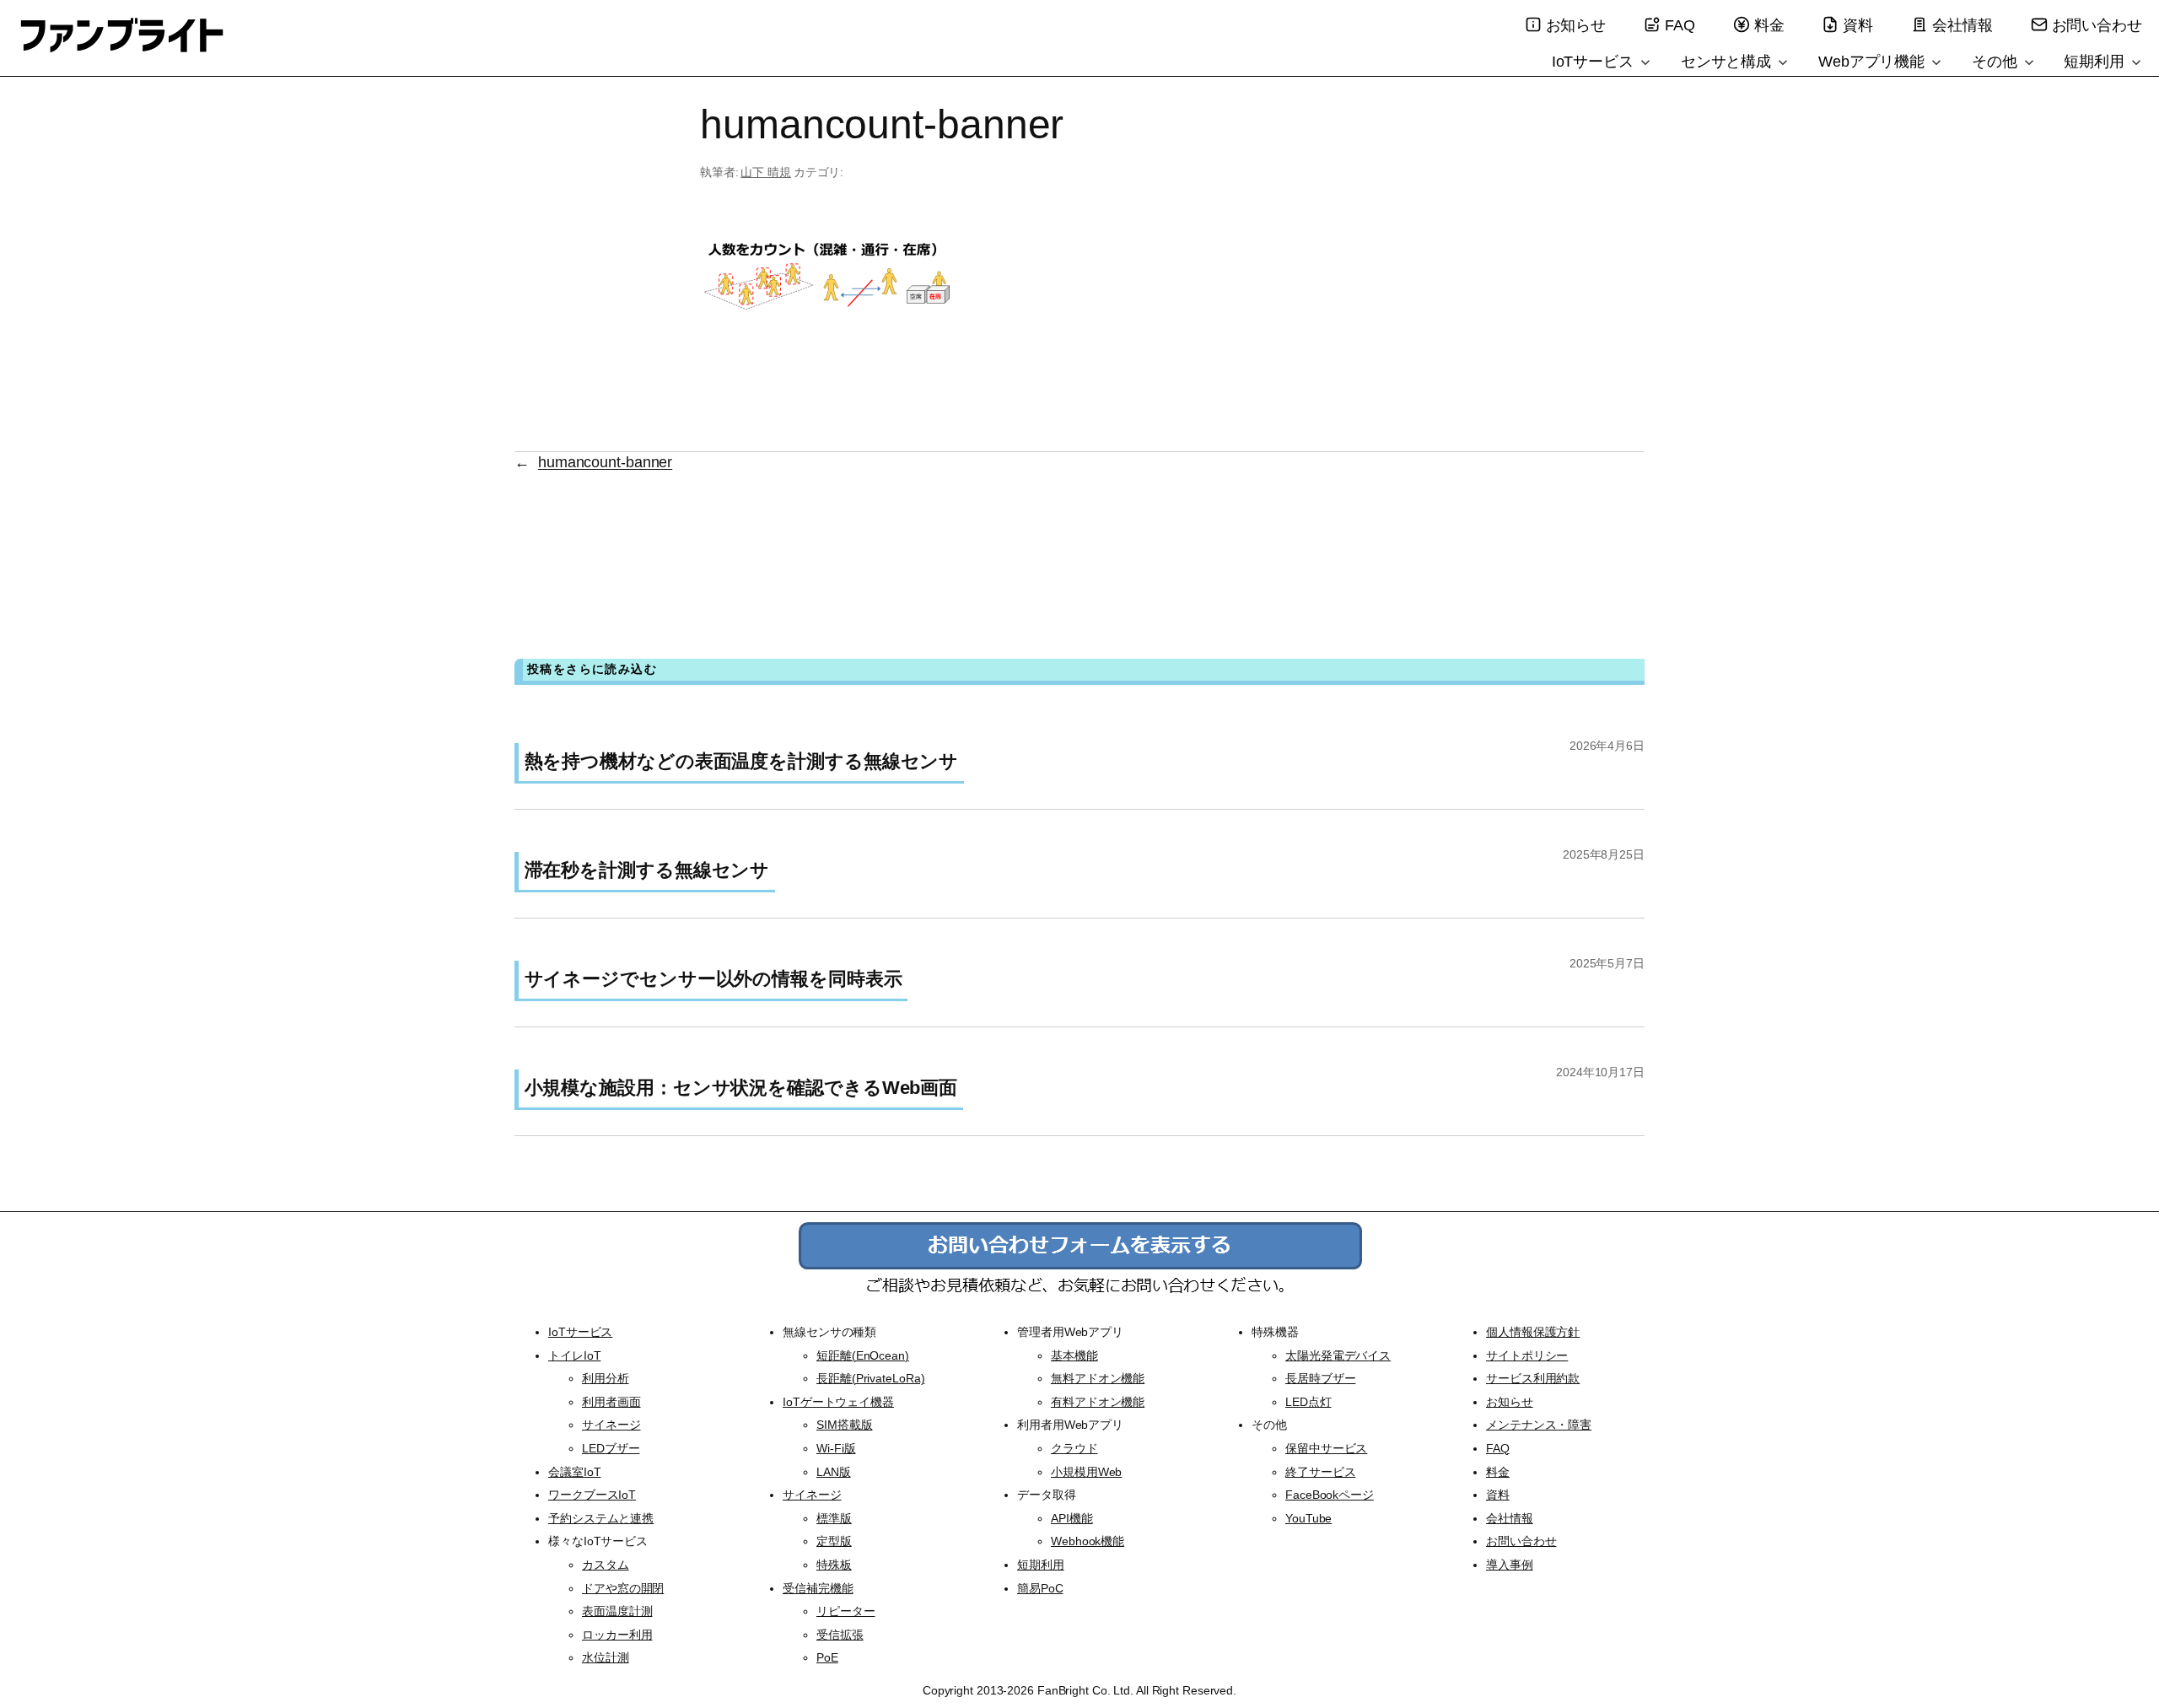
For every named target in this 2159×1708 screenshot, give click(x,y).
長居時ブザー (1320, 1378)
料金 (1769, 25)
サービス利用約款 (1533, 1378)
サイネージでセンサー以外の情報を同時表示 (713, 979)
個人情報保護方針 (1533, 1332)
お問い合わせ (2097, 25)
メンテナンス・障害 (1539, 1425)
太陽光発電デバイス (1338, 1355)
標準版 (834, 1518)
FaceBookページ (1330, 1495)
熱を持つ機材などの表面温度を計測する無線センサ (742, 761)
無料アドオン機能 (1098, 1378)
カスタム (606, 1565)
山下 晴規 (766, 172)
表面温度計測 (617, 1611)
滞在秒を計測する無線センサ (647, 870)
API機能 (1072, 1518)
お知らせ (1576, 25)
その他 (1997, 62)
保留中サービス (1326, 1448)
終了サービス (1320, 1472)
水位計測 (606, 1657)
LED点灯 (1308, 1402)
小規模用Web (1086, 1472)
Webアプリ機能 (1874, 62)
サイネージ (611, 1425)
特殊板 (834, 1565)
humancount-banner (605, 462)
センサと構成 (1728, 62)
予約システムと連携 (601, 1518)
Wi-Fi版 (836, 1448)
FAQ (1680, 25)
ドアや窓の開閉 (623, 1588)
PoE (827, 1657)
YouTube (1308, 1518)
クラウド (1074, 1448)
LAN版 (834, 1472)
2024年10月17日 (1600, 1072)
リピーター (846, 1611)
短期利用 (2096, 62)
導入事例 (1510, 1565)
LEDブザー (611, 1448)
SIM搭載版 (844, 1425)
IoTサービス (1595, 62)
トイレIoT (574, 1355)
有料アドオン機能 (1098, 1402)
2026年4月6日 (1607, 746)
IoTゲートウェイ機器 (838, 1402)
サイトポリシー (1527, 1355)
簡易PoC (1040, 1588)
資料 (1858, 25)
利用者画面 (611, 1402)
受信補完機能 (818, 1588)
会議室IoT (574, 1472)
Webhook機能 (1088, 1541)
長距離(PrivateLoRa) (870, 1378)
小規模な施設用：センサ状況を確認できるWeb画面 (741, 1088)
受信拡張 (840, 1635)
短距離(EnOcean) (863, 1355)
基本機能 (1074, 1355)
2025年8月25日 (1604, 854)
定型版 (834, 1541)
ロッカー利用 (617, 1635)
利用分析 (606, 1378)
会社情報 (1962, 25)
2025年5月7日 (1607, 963)
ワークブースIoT (592, 1495)
